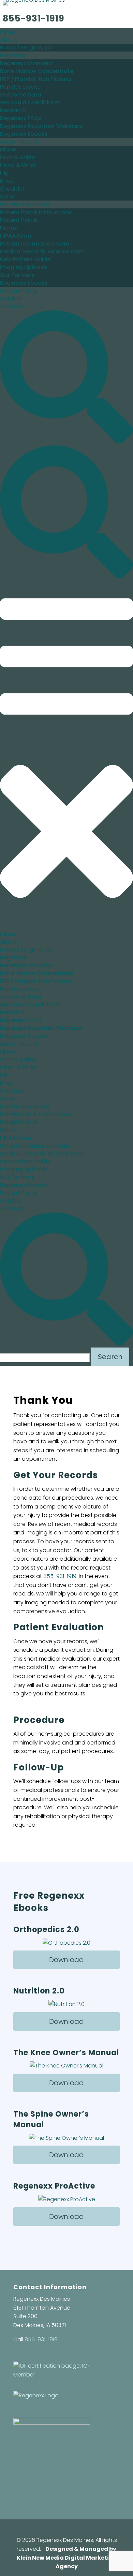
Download (66, 1960)
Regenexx (13, 55)
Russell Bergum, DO (26, 48)
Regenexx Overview (26, 63)
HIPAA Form (16, 236)
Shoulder (12, 189)
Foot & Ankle (17, 157)
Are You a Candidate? (30, 102)
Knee (7, 181)
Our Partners (17, 275)
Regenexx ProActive (54, 2186)
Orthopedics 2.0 (46, 1930)
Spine (8, 197)
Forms (9, 228)
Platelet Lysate (20, 87)
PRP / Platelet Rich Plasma (35, 79)
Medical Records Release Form (42, 252)
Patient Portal (19, 220)
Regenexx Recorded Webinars (41, 126)
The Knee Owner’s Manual (66, 2053)
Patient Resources (25, 204)
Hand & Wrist (18, 165)
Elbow (8, 150)
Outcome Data (21, 95)
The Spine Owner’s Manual (51, 2119)
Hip (4, 173)
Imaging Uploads (24, 267)
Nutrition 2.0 (39, 1991)
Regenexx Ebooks (24, 134)
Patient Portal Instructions (36, 212)
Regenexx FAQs (21, 118)
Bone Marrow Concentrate (37, 71)
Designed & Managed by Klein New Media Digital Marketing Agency (67, 2558)
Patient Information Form (35, 244)
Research (13, 110)
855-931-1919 (34, 18)
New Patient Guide (25, 259)
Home (8, 32)
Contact (12, 306)
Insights (11, 299)
